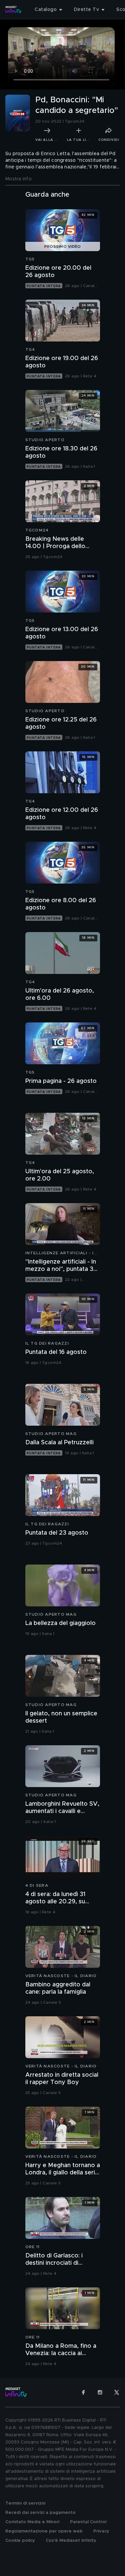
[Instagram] (100, 2392)
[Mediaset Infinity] (13, 10)
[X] (117, 2392)
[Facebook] (83, 2392)
